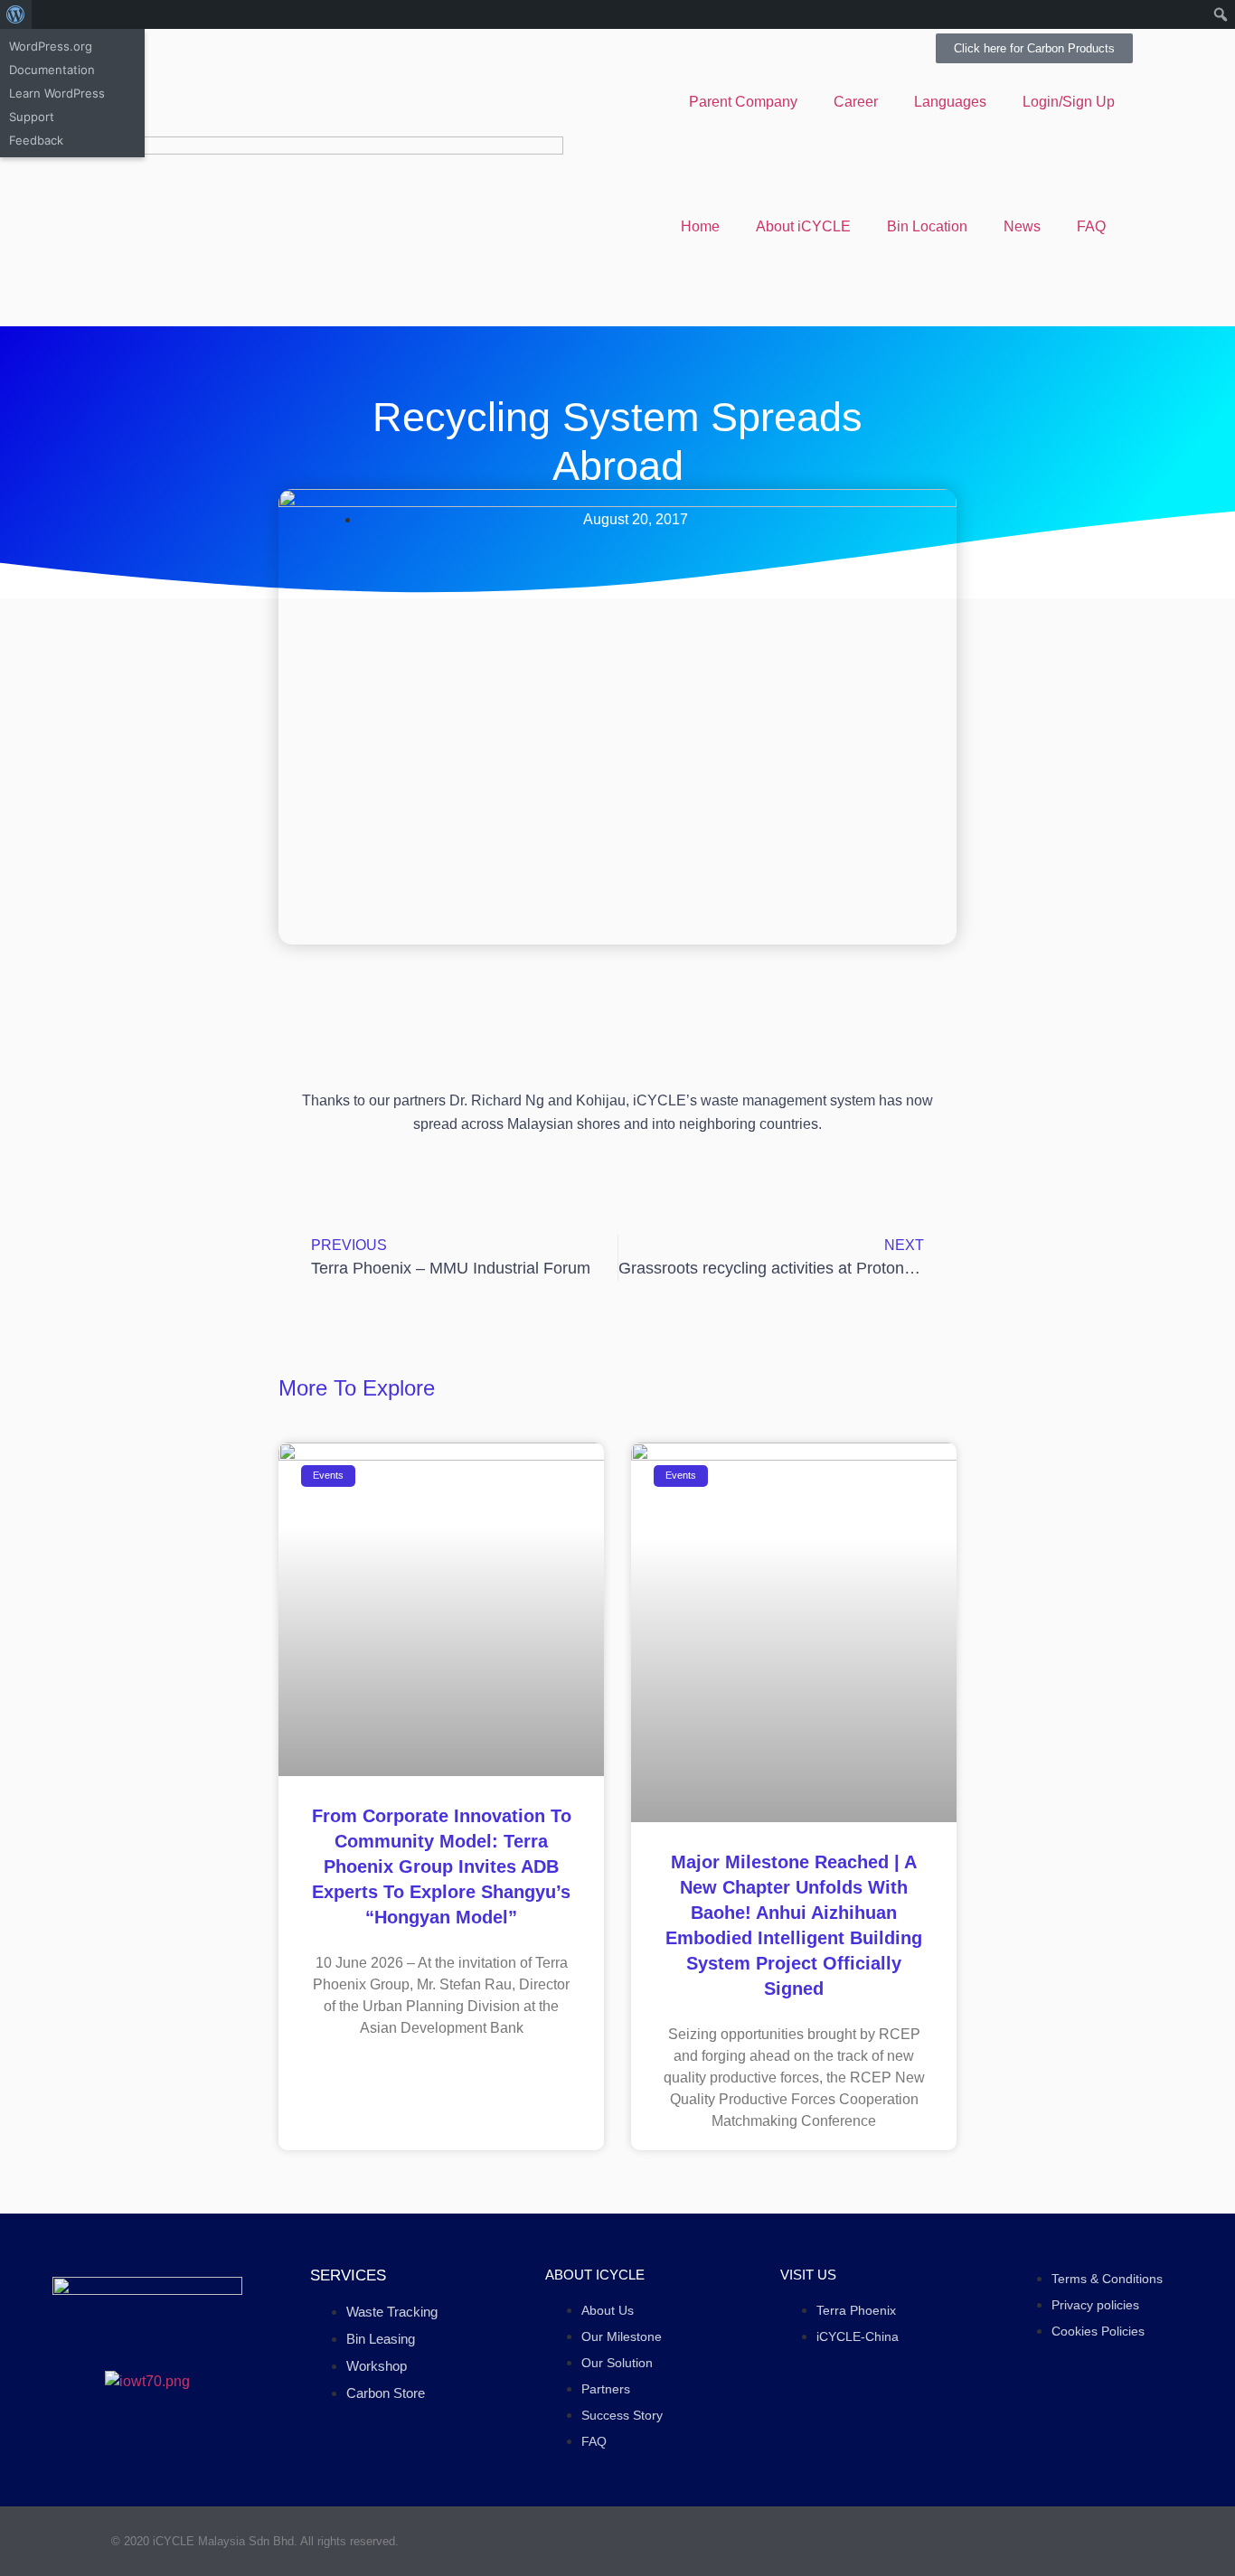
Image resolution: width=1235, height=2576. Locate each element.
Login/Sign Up (1069, 102)
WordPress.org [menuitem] (51, 46)
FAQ (1091, 226)
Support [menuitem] (32, 117)
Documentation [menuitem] (52, 70)
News (1022, 226)
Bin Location (927, 226)
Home (700, 226)
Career (856, 102)
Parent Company (743, 102)
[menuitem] (16, 14)
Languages (950, 102)
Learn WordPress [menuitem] (57, 93)
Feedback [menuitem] (36, 140)
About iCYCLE (803, 226)
